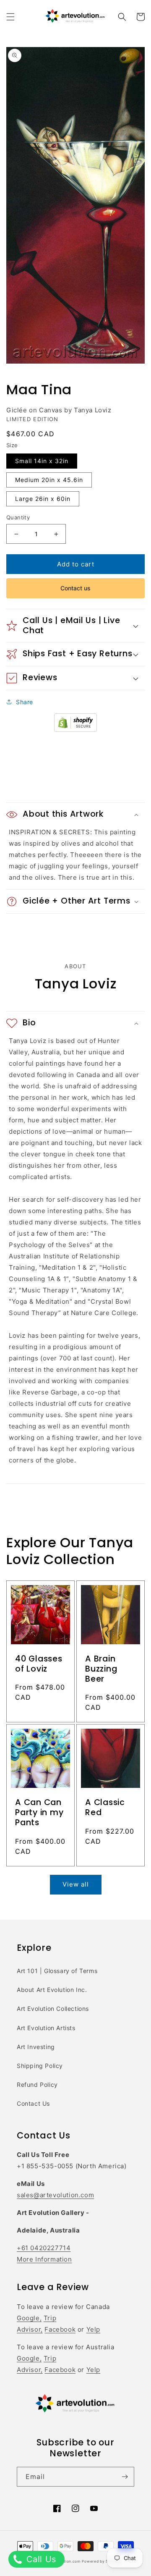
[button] (10, 17)
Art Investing (36, 2047)
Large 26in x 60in (43, 499)
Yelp (93, 2329)
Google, (29, 2318)
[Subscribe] (125, 2477)
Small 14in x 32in (42, 461)
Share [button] (25, 702)
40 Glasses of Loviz (39, 1664)
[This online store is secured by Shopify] (75, 730)
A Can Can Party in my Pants (39, 1813)
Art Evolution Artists (46, 2028)
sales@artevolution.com (55, 2195)
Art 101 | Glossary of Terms (57, 1971)
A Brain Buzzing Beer (101, 1669)
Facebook (60, 2329)
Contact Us (33, 2103)
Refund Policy (37, 2085)
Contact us (75, 588)
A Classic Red (105, 1808)
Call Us (40, 2559)
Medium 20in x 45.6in (49, 480)
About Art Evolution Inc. (52, 1990)
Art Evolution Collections (53, 2009)
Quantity (18, 517)
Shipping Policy (40, 2066)
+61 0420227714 (44, 2248)
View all (76, 1884)
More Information (44, 2259)
